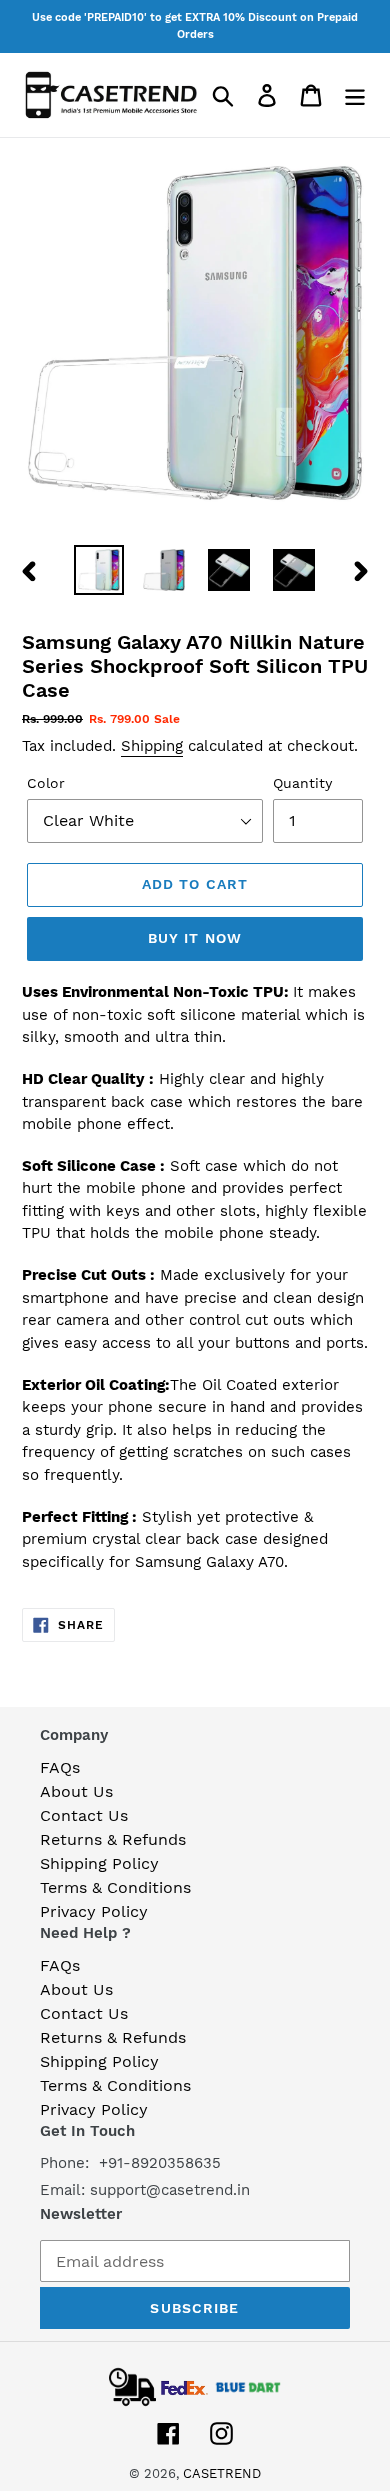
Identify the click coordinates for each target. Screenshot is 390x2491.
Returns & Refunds (113, 1839)
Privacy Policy (94, 1911)
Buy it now (195, 938)
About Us (76, 1791)
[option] (99, 570)
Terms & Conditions (115, 1887)
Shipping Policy (99, 1863)
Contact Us (84, 1815)
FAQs (60, 1767)
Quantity (302, 783)
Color (46, 783)
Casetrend (222, 2473)
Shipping (152, 746)
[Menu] (355, 95)
